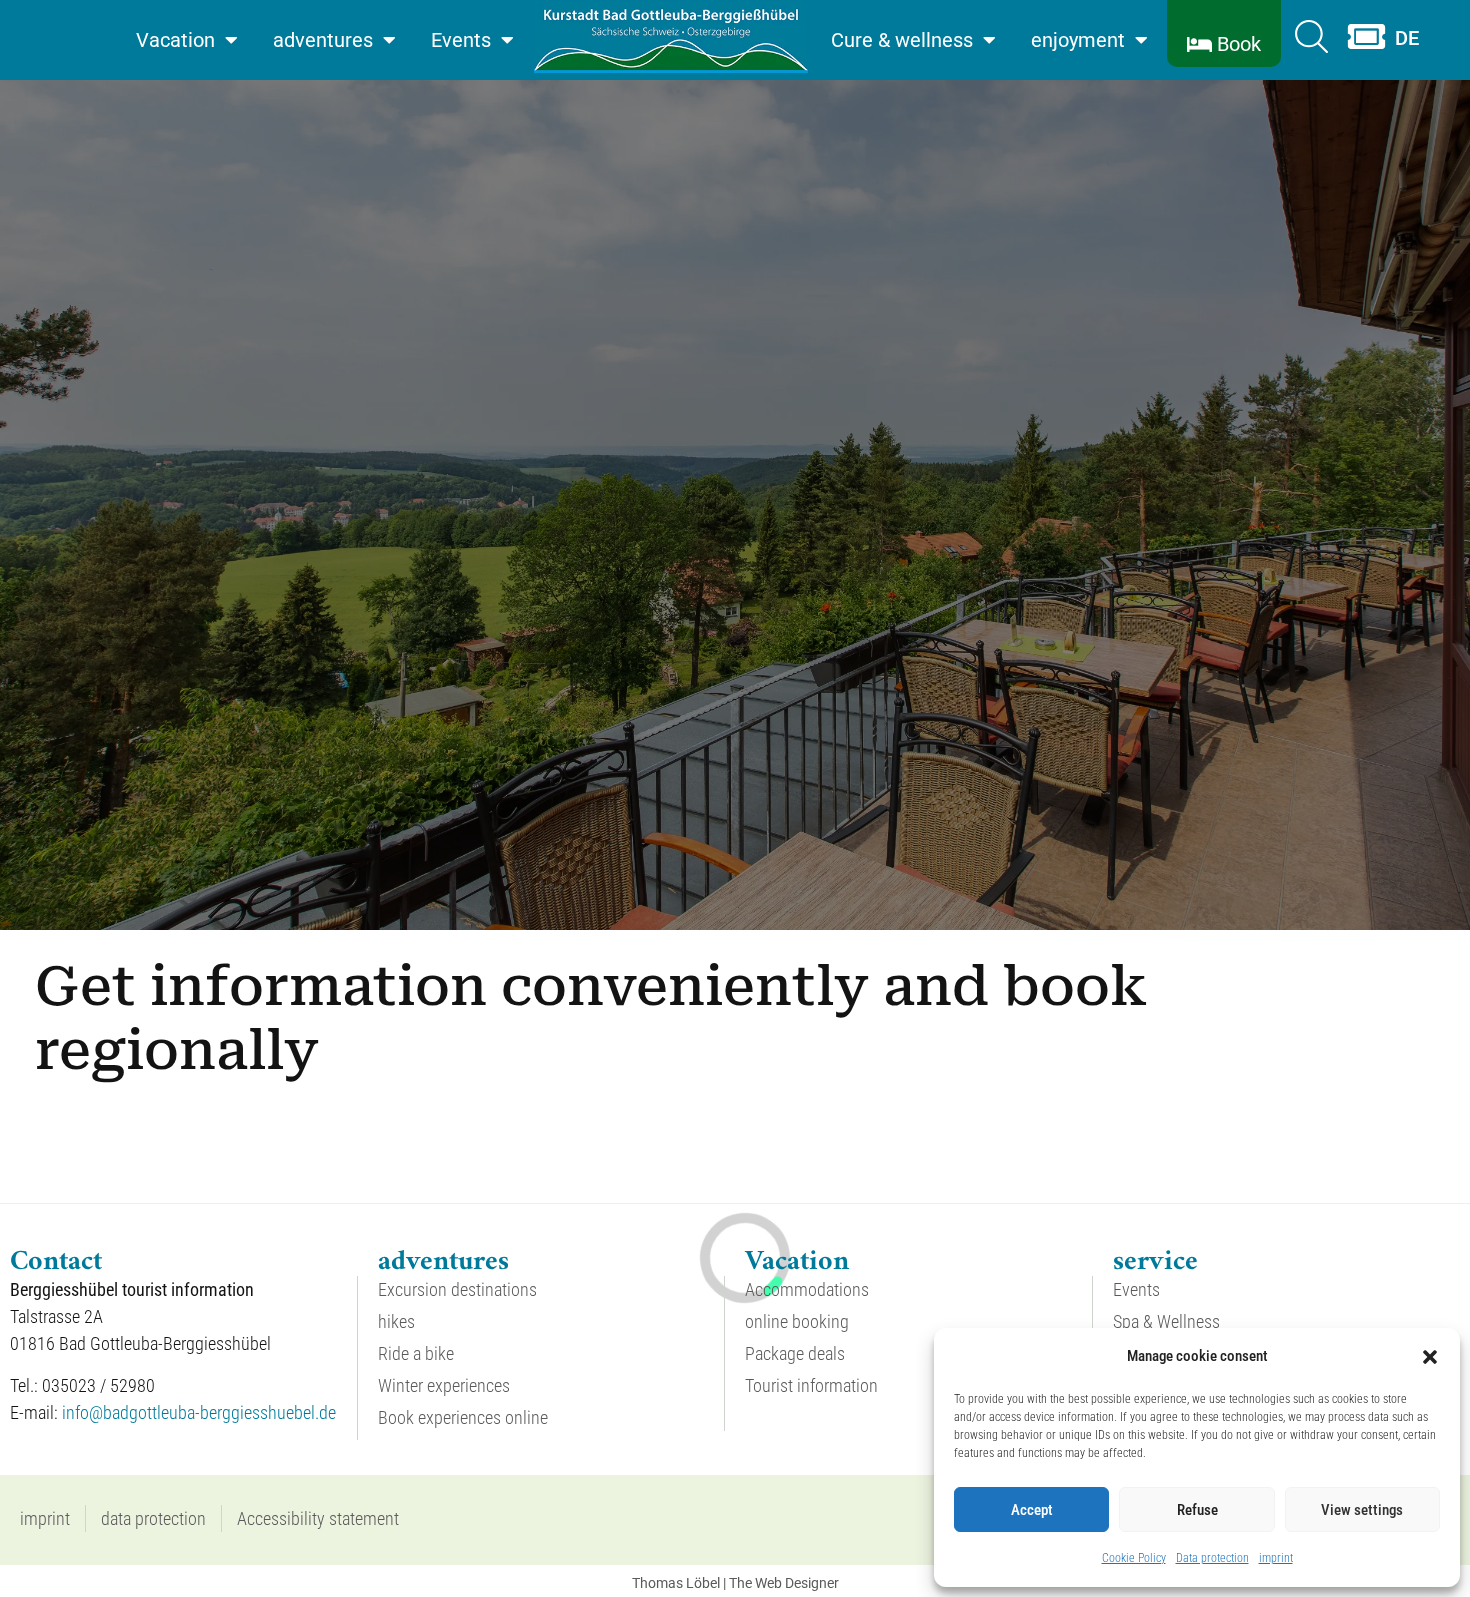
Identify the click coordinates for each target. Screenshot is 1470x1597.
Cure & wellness (902, 40)
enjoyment (1078, 40)
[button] (1430, 1357)
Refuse (1197, 1510)
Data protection (1212, 1558)
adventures (323, 40)
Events (461, 40)
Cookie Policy (1134, 1558)
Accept (1032, 1510)
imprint (1276, 1558)
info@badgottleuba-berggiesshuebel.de (199, 1412)
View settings (1362, 1510)
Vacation (175, 40)
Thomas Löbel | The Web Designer (735, 1583)
